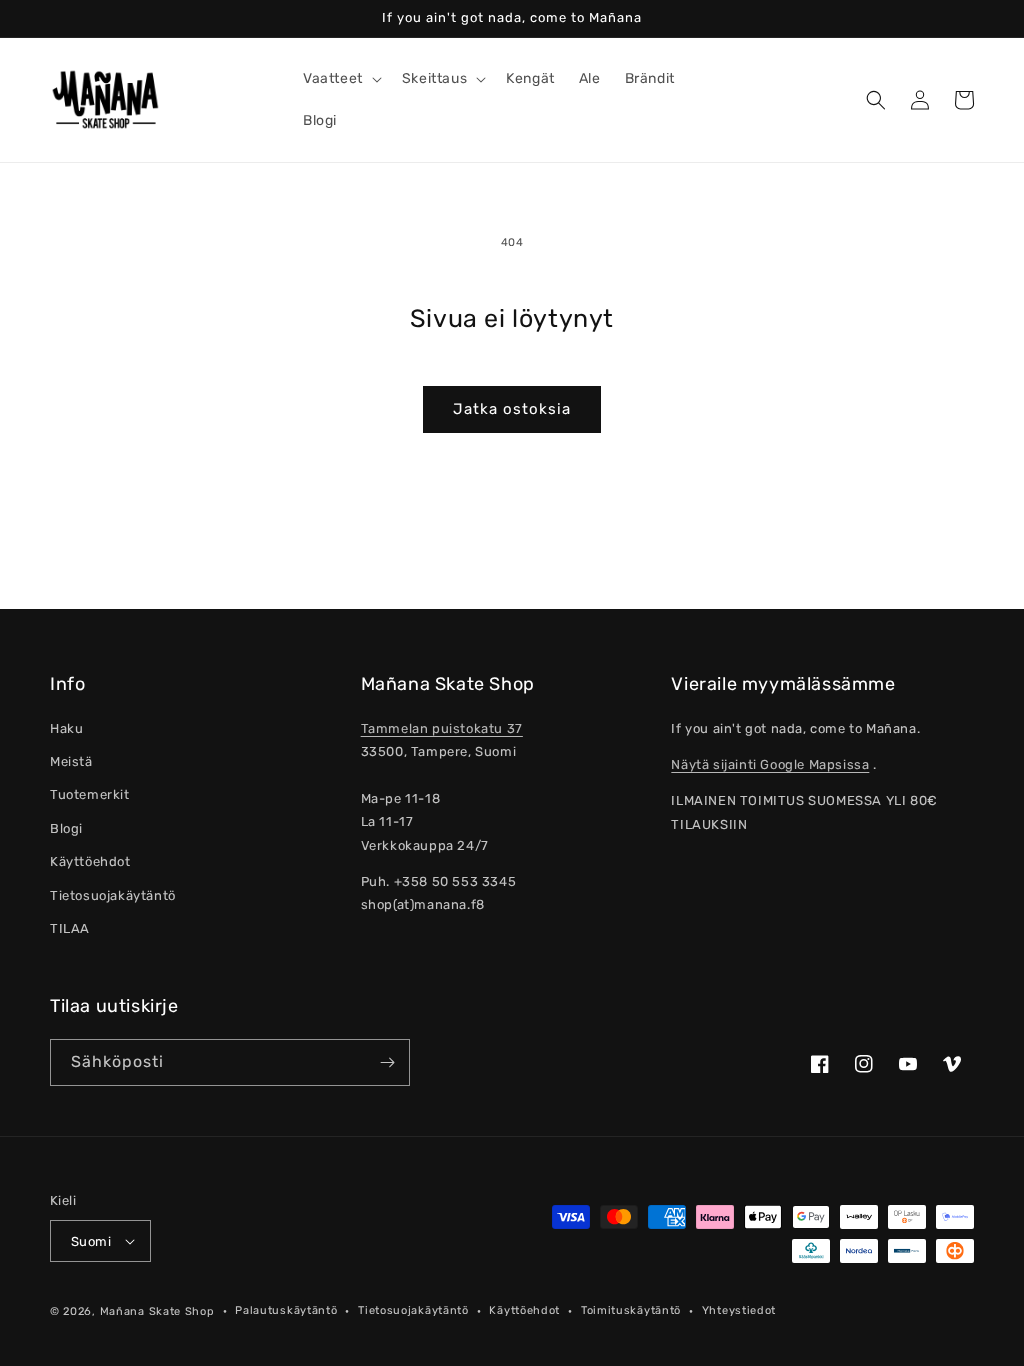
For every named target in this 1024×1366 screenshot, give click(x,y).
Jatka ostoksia (512, 409)
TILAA (70, 928)
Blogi (66, 828)
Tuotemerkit (90, 794)
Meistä (71, 761)
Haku (66, 728)
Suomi (91, 1241)
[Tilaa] (387, 1062)
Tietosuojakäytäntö (113, 895)
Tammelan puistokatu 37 (442, 728)
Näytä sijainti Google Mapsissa (770, 764)
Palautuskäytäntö (286, 1310)
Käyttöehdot (90, 861)
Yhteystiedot (739, 1310)
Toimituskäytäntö (631, 1310)
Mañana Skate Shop (157, 1311)
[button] (340, 79)
